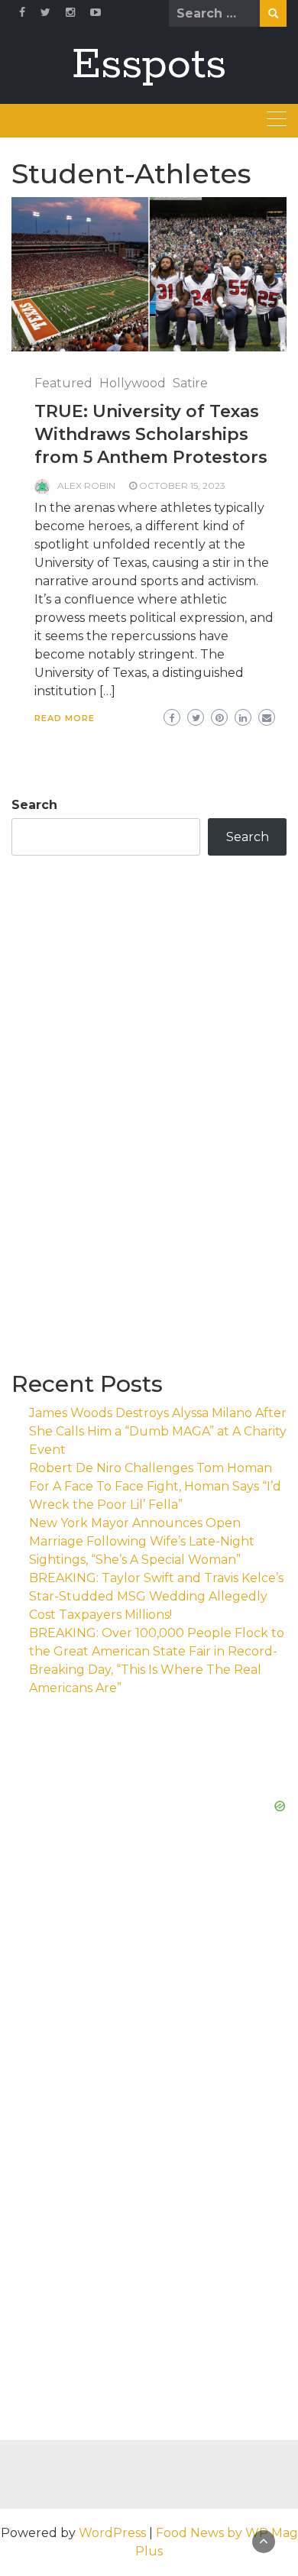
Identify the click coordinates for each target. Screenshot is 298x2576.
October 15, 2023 (182, 485)
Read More (65, 718)
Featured (63, 383)
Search (34, 805)
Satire (190, 383)
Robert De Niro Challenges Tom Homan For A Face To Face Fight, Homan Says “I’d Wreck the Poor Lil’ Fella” (155, 1486)
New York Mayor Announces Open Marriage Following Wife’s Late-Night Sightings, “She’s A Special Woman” (142, 1541)
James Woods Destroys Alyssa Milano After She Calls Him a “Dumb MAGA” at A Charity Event (158, 1431)
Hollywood (133, 383)
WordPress (112, 2533)
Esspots (149, 65)
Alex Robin (86, 485)
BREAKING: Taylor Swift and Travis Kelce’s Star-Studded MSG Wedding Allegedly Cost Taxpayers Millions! (156, 1596)
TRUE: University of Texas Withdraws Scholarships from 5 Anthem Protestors (151, 434)
